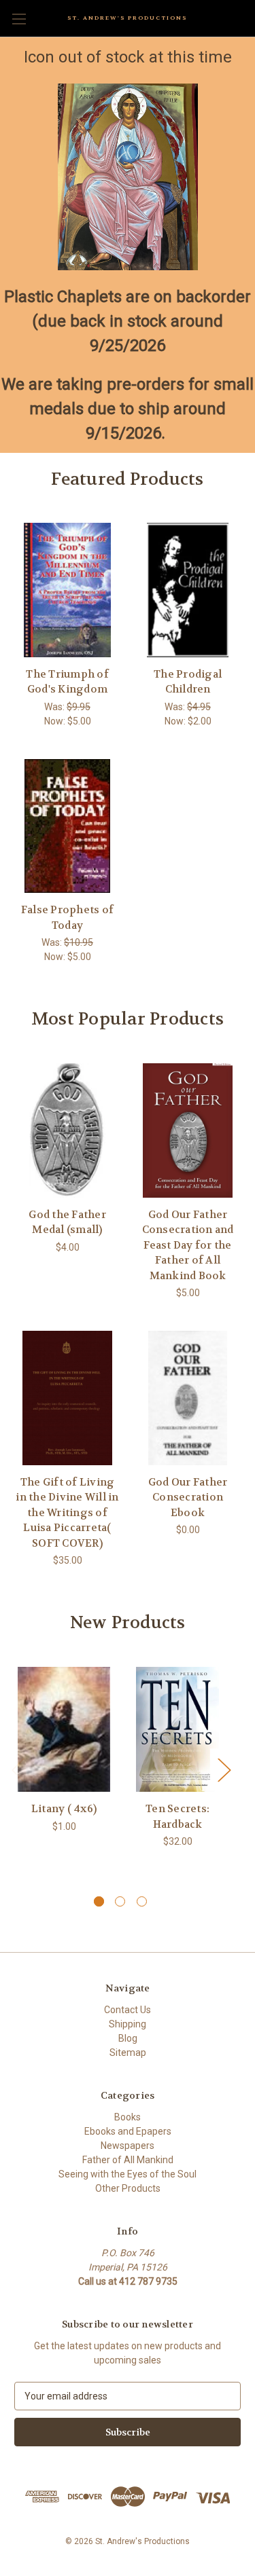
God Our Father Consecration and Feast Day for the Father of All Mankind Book (188, 1245)
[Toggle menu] (19, 19)
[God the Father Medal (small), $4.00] (67, 1130)
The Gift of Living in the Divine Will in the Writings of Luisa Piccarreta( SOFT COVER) (67, 1513)
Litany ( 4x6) (64, 1809)
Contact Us (128, 2010)
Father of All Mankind (128, 2160)
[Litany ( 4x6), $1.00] (64, 1730)
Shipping (128, 2024)
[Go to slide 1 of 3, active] (99, 1901)
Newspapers (128, 2146)
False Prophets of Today (67, 918)
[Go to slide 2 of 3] (120, 1901)
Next (224, 1770)
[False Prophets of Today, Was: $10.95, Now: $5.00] (67, 826)
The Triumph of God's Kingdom (67, 682)
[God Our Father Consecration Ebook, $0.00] (188, 1398)
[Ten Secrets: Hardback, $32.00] (177, 1730)
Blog (128, 2038)
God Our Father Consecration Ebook (188, 1497)
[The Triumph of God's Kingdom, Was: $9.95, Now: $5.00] (67, 590)
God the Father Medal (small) (67, 1222)
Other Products (128, 2188)
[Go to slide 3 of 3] (142, 1901)
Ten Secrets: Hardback (177, 1817)
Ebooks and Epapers (128, 2131)
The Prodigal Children (188, 682)
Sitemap (128, 2053)
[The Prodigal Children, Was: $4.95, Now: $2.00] (188, 590)
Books (128, 2117)
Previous (18, 1770)
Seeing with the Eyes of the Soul (128, 2174)
